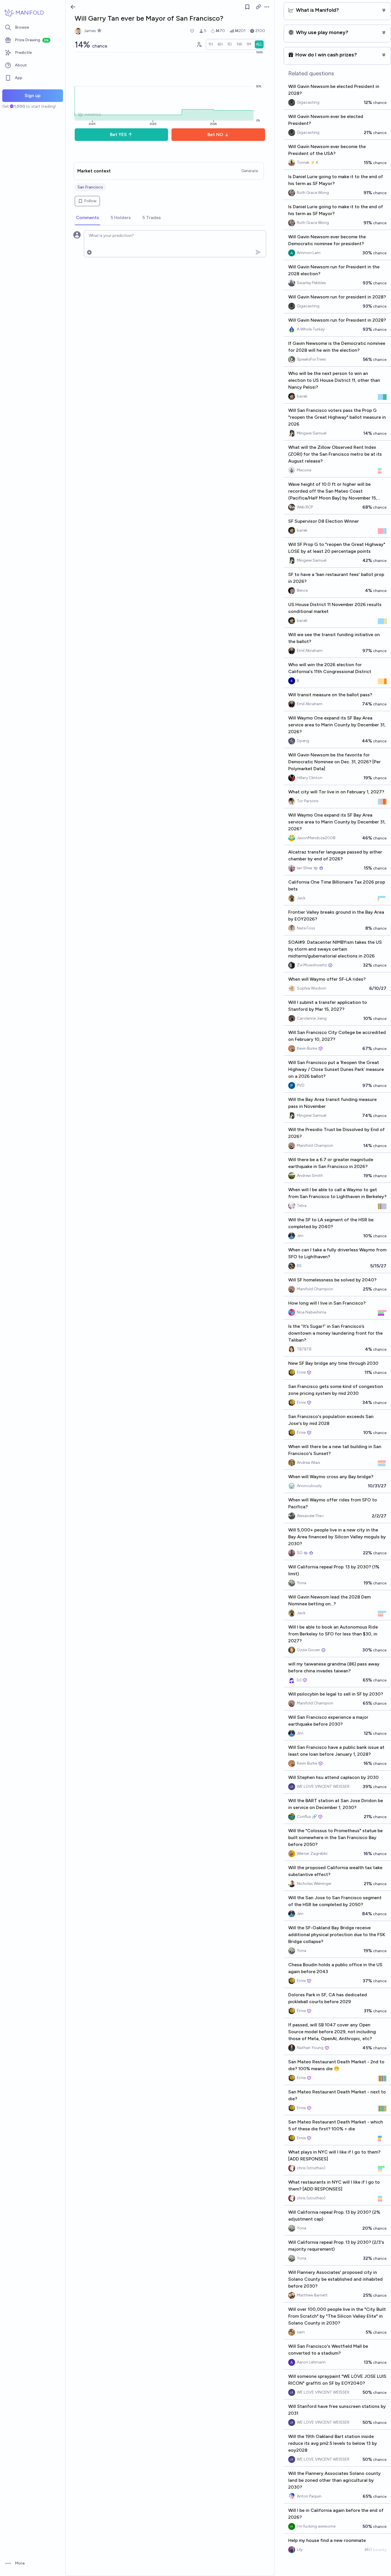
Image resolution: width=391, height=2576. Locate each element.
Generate (250, 171)
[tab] (87, 218)
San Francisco (90, 187)
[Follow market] (247, 7)
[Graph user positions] (199, 44)
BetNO (215, 134)
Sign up (33, 96)
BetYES (118, 134)
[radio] (211, 44)
